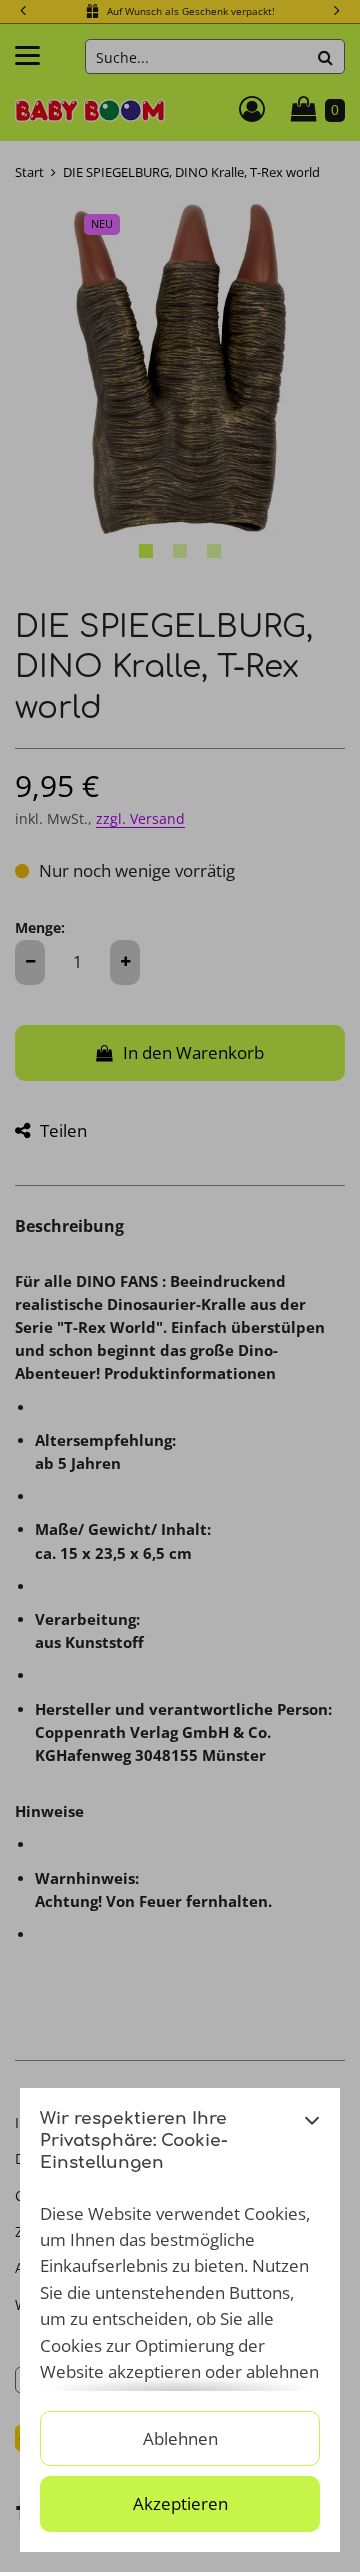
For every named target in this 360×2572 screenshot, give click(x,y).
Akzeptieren (180, 2503)
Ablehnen (180, 2438)
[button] (312, 2146)
